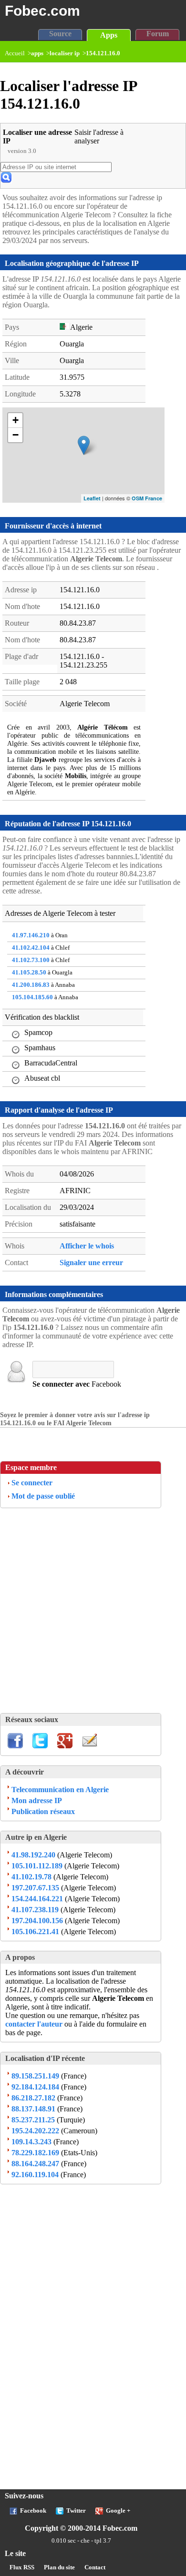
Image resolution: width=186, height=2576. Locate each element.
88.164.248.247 (35, 2164)
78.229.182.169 (35, 2153)
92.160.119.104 (35, 2175)
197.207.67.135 (35, 1888)
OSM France (147, 498)
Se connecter (32, 1483)
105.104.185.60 (32, 997)
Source (60, 34)
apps (37, 53)
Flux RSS (22, 2567)
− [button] (15, 435)
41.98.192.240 (33, 1855)
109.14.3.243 (31, 2142)
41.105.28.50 (29, 973)
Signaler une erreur (91, 1263)
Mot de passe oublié (43, 1496)
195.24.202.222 (35, 2131)
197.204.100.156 (37, 1921)
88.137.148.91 (33, 2109)
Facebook (33, 2511)
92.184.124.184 (35, 2087)
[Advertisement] (93, 1611)
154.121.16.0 (103, 53)
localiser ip (65, 53)
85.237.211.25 (33, 2120)
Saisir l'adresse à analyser (99, 137)
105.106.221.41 (35, 1932)
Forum (158, 34)
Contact (95, 2567)
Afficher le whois (87, 1246)
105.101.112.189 (37, 1866)
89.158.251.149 (35, 2076)
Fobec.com (42, 10)
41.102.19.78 (31, 1877)
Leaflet (92, 498)
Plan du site (59, 2567)
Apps (109, 35)
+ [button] (15, 420)
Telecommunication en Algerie (60, 1790)
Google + (118, 2511)
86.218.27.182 (33, 2098)
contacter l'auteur (35, 2024)
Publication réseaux (43, 1811)
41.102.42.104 (31, 948)
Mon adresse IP (37, 1800)
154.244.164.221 (37, 1899)
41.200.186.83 (31, 985)
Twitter (76, 2511)
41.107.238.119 (35, 1910)
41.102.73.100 (31, 960)
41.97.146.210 (31, 935)
